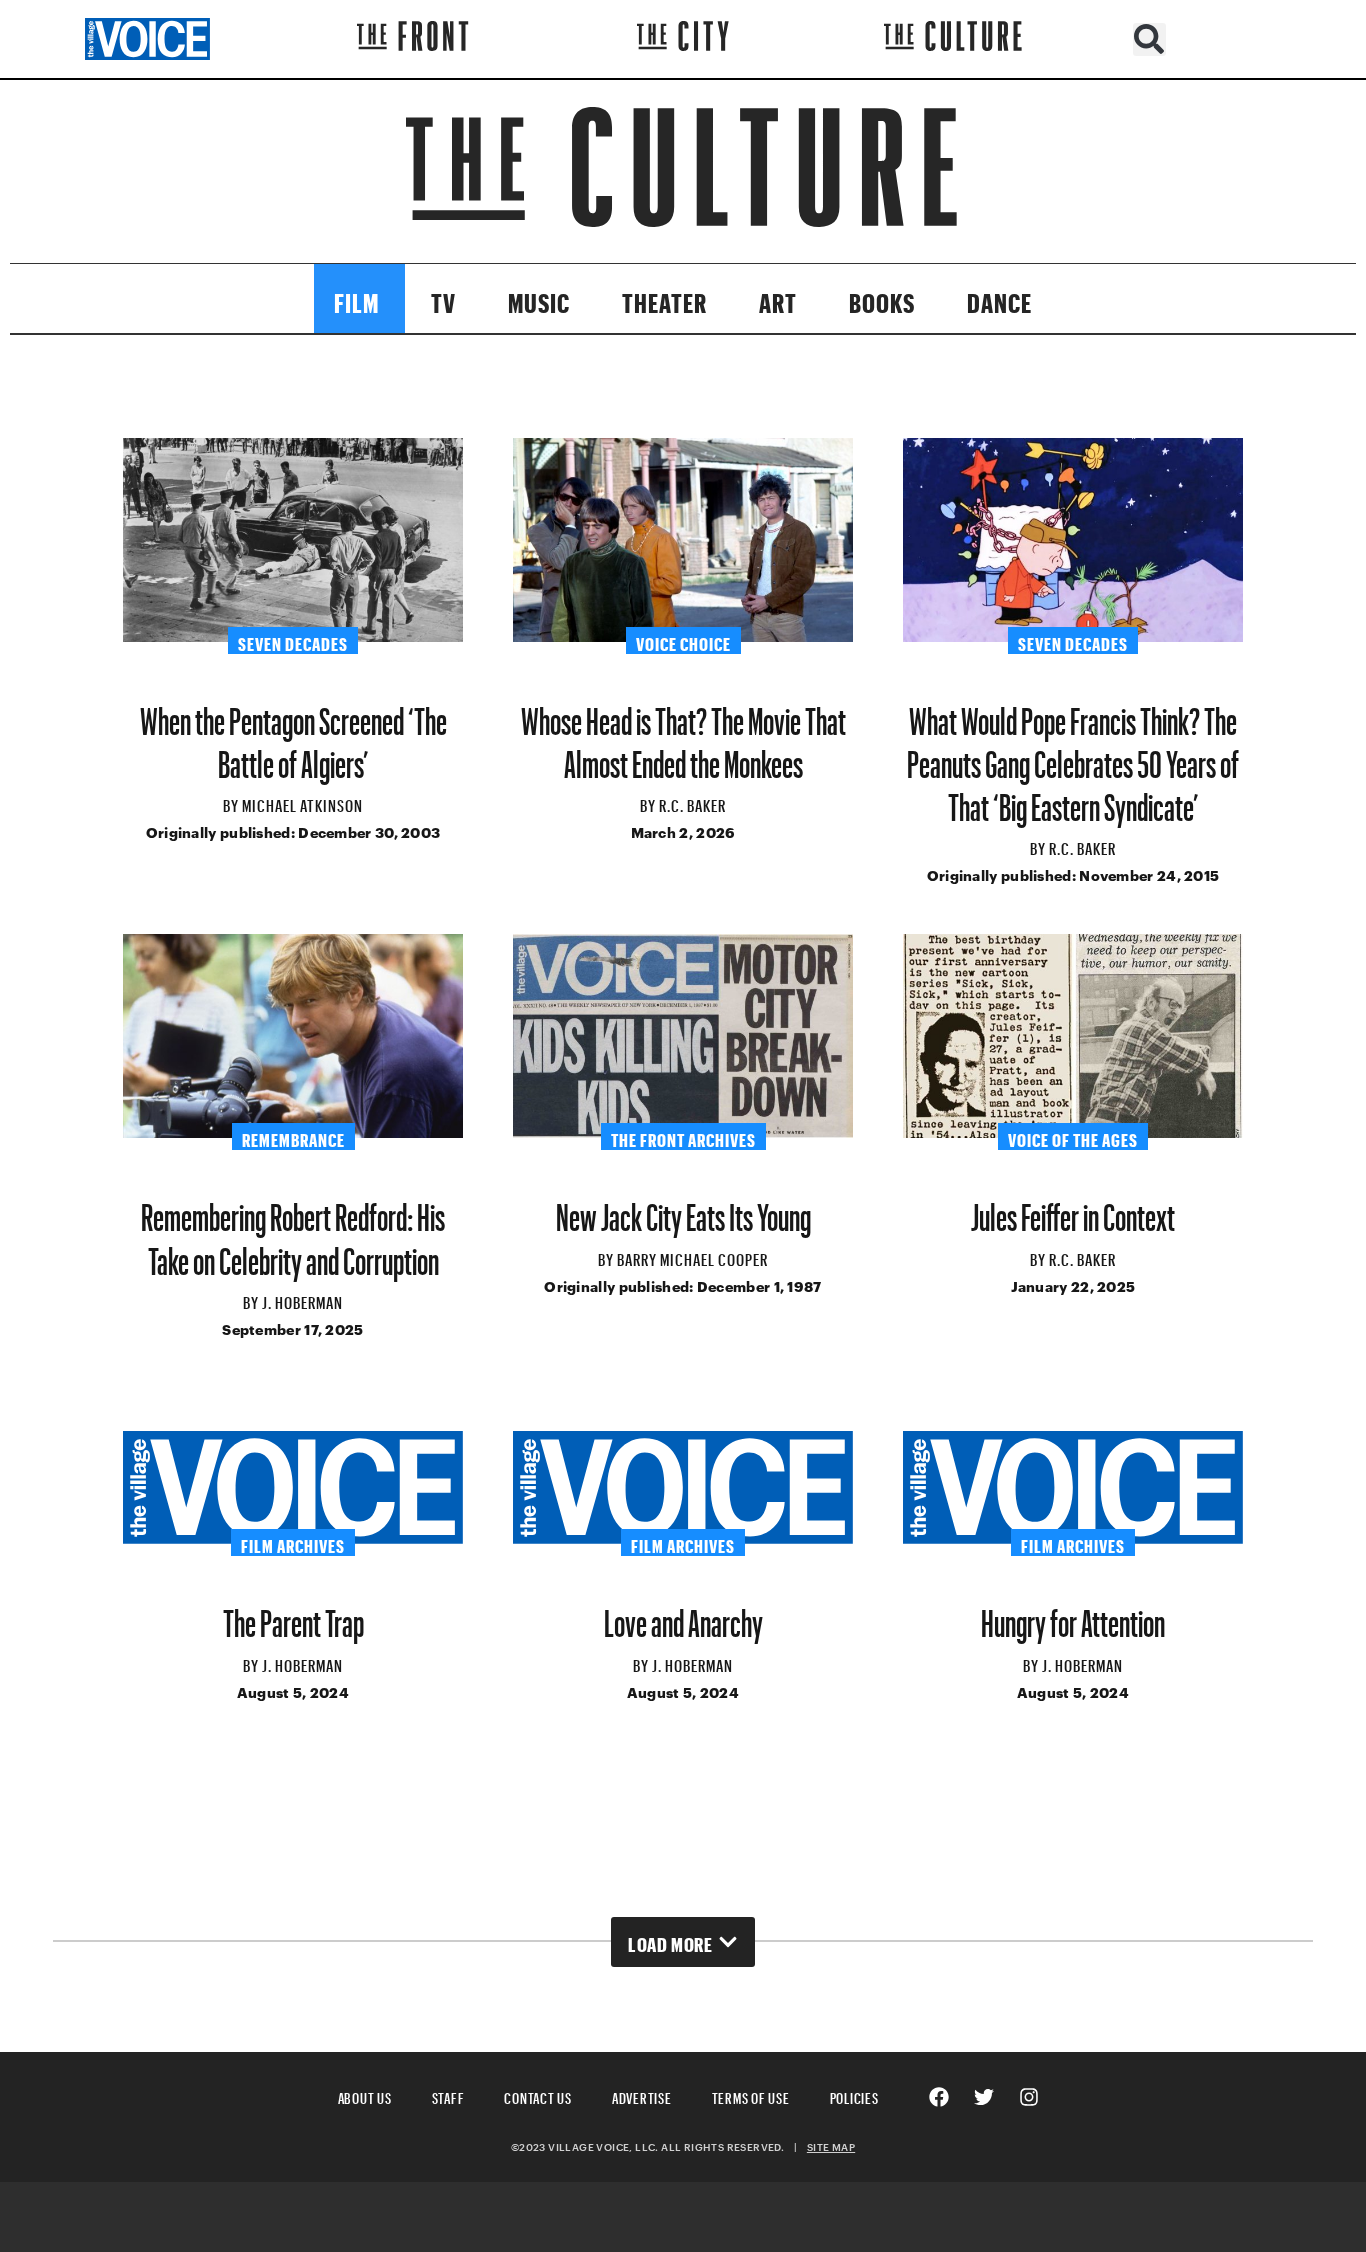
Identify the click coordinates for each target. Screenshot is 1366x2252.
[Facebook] (939, 2097)
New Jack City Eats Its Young (683, 1209)
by (232, 803)
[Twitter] (984, 2097)
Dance (999, 298)
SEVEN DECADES (293, 641)
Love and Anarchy (683, 1615)
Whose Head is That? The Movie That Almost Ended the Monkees (683, 735)
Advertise (642, 2095)
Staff (448, 2095)
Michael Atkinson (302, 803)
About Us (365, 2095)
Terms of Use (751, 2095)
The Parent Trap (293, 1615)
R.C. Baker (692, 803)
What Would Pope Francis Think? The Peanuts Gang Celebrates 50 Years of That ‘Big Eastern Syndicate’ (1073, 756)
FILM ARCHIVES (293, 1543)
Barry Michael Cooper (692, 1257)
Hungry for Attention (1073, 1615)
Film (356, 298)
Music (539, 298)
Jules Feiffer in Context (1073, 1209)
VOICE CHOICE (683, 641)
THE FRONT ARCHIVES (683, 1137)
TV (443, 298)
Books (882, 298)
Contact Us (538, 2095)
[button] (1149, 39)
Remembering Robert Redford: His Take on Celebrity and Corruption (293, 1231)
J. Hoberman (302, 1300)
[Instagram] (1029, 2097)
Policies (854, 2095)
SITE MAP (831, 2147)
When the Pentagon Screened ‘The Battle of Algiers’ (293, 735)
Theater (664, 298)
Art (778, 298)
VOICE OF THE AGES (1073, 1137)
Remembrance (293, 1137)
